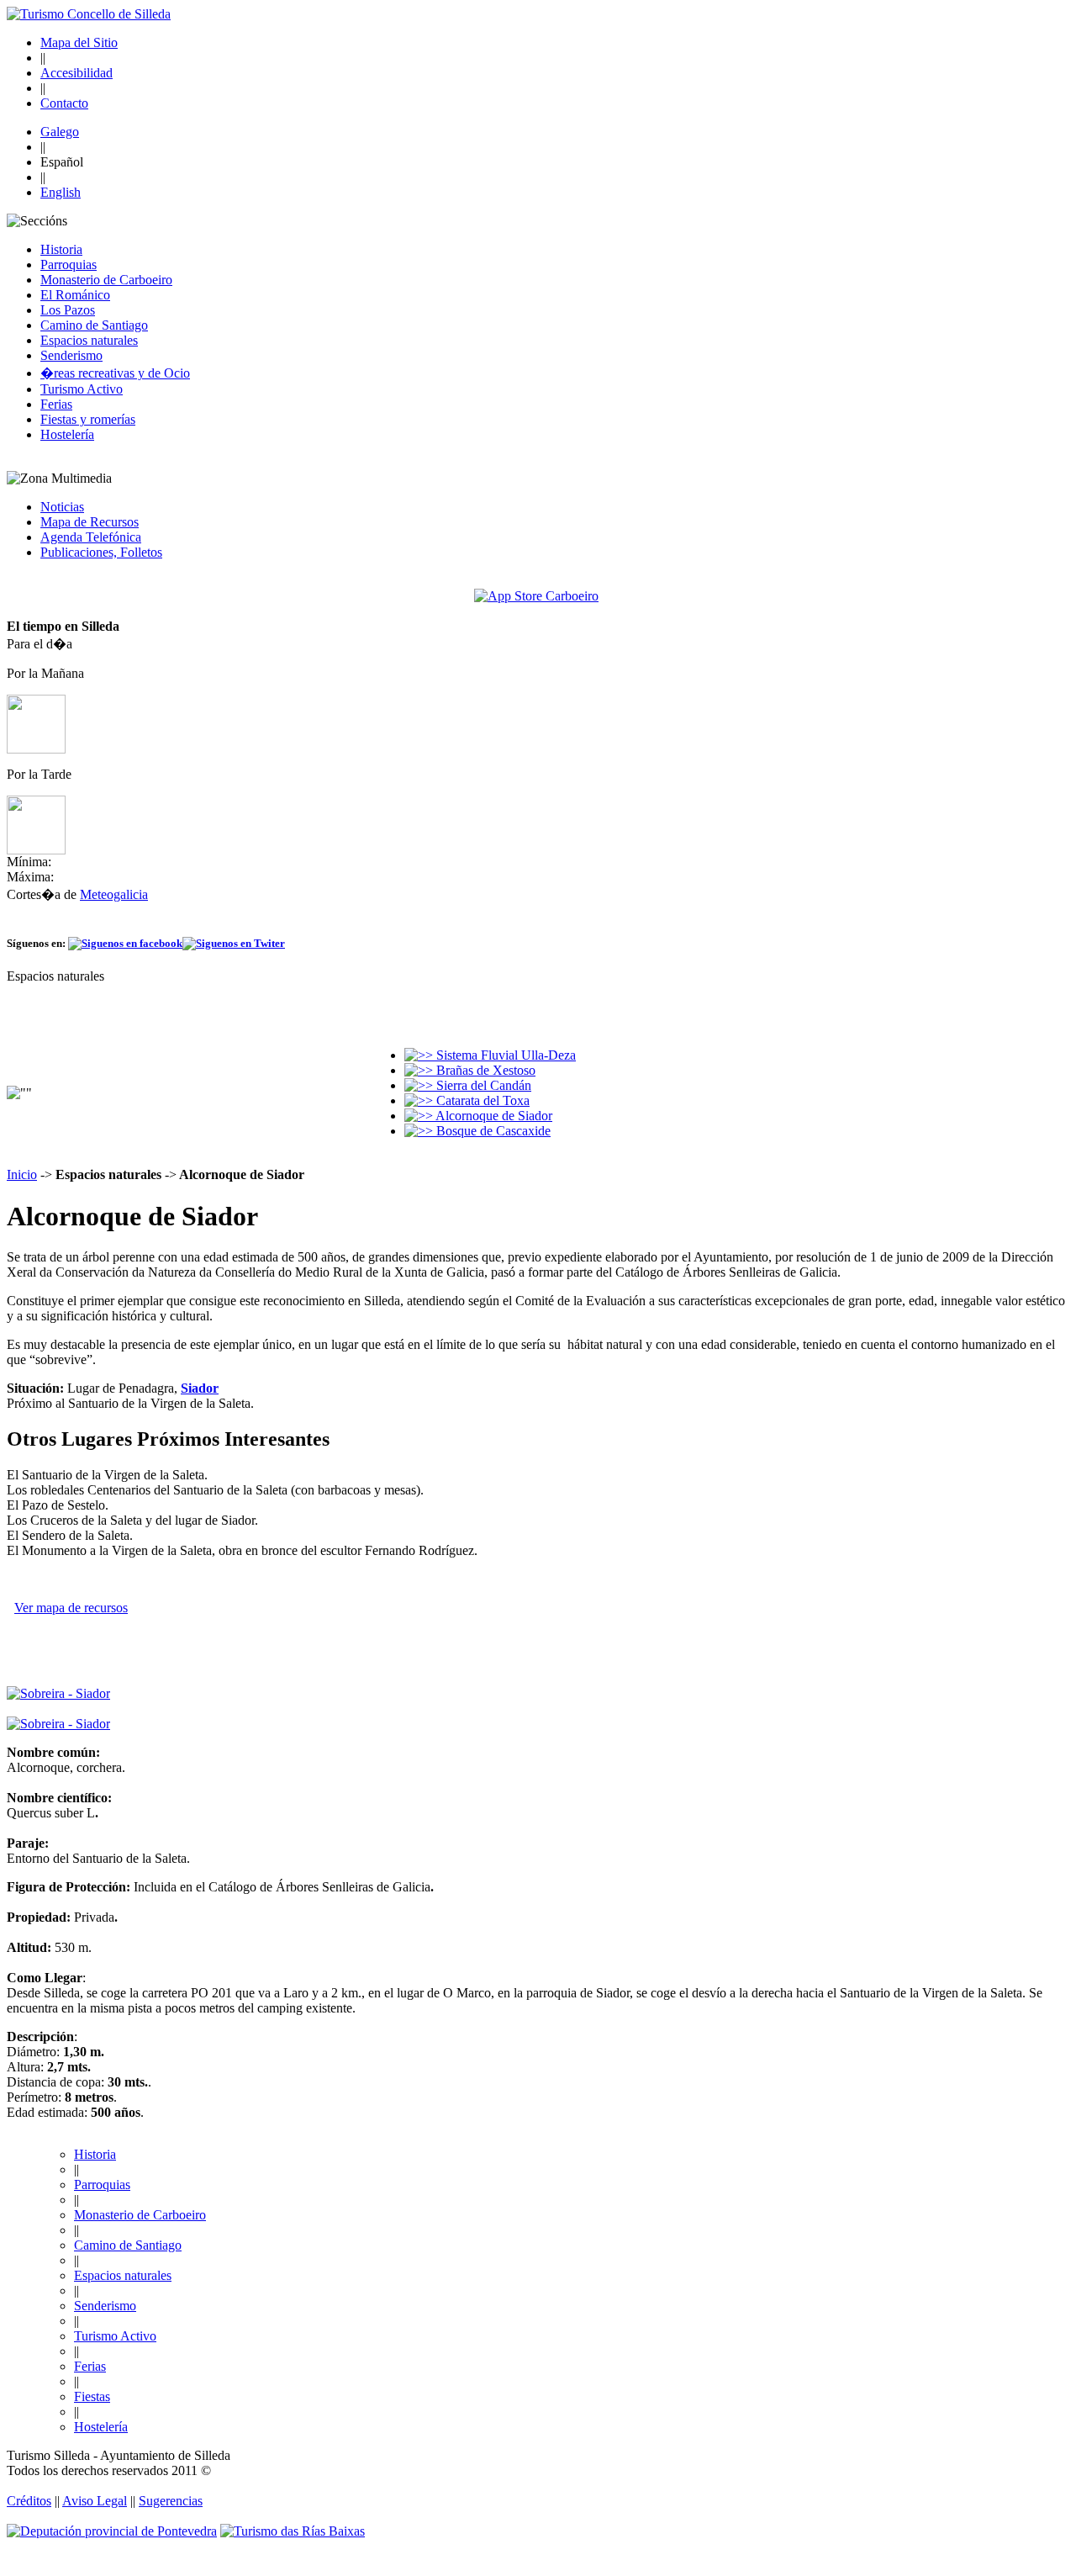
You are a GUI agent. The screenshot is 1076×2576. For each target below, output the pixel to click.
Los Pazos (68, 310)
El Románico (75, 295)
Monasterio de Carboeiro (106, 280)
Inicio (22, 1174)
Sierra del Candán (482, 1085)
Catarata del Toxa (481, 1100)
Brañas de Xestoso (484, 1070)
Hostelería (67, 434)
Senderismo (71, 355)
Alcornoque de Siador (493, 1116)
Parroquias (69, 264)
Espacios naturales (89, 340)
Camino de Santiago (94, 325)
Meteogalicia (114, 894)
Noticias (62, 507)
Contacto (64, 103)
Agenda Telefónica (91, 537)
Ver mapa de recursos (71, 1608)
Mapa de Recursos (90, 522)
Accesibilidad (76, 73)
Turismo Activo (82, 389)
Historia (61, 249)
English (61, 192)
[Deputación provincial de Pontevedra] (112, 2531)
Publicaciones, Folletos (101, 552)
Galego (60, 132)
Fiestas (92, 2396)
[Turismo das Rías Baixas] (293, 2531)
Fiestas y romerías (88, 419)
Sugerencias (171, 2501)
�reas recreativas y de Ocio (115, 373)
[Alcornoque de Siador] (58, 1693)
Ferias (56, 404)
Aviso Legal (95, 2501)
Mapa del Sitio (79, 42)
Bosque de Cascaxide (492, 1131)
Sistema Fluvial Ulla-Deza (504, 1055)
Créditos (29, 2501)
